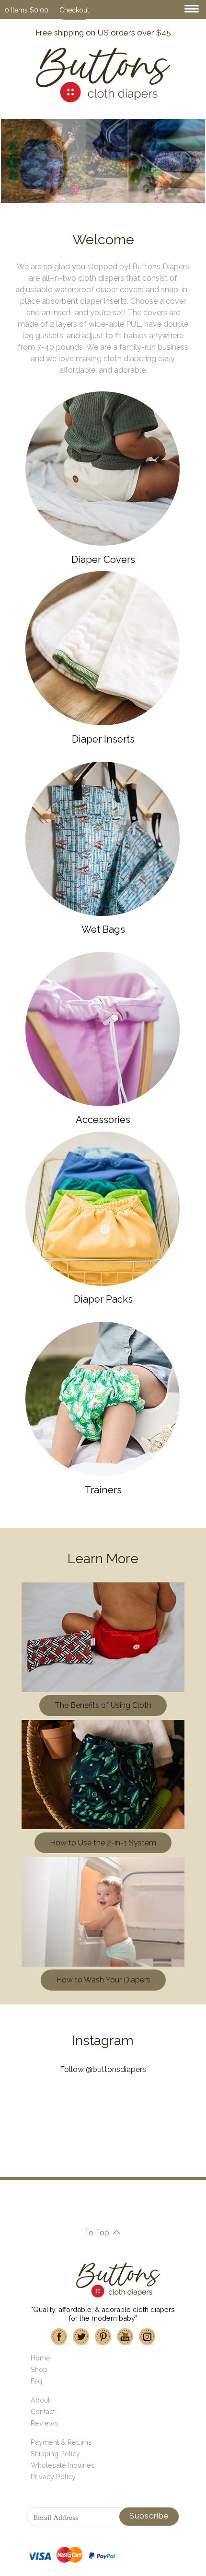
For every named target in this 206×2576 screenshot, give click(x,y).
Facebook (59, 2337)
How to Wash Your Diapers (103, 1980)
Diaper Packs (103, 1299)
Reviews (45, 2423)
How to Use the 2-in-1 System (103, 1843)
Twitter (81, 2337)
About (40, 2400)
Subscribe (149, 2516)
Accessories (103, 1120)
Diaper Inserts (103, 739)
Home (40, 2358)
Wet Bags (103, 929)
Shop (39, 2369)
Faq (36, 2381)
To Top (97, 2233)
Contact (43, 2411)
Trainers (103, 1490)
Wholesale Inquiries (63, 2465)
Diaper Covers (103, 560)
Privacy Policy (53, 2477)
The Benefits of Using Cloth (103, 1705)
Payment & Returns (61, 2442)
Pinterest (103, 2337)
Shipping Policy (55, 2454)
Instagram (147, 2337)
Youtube (125, 2337)
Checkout (74, 10)
